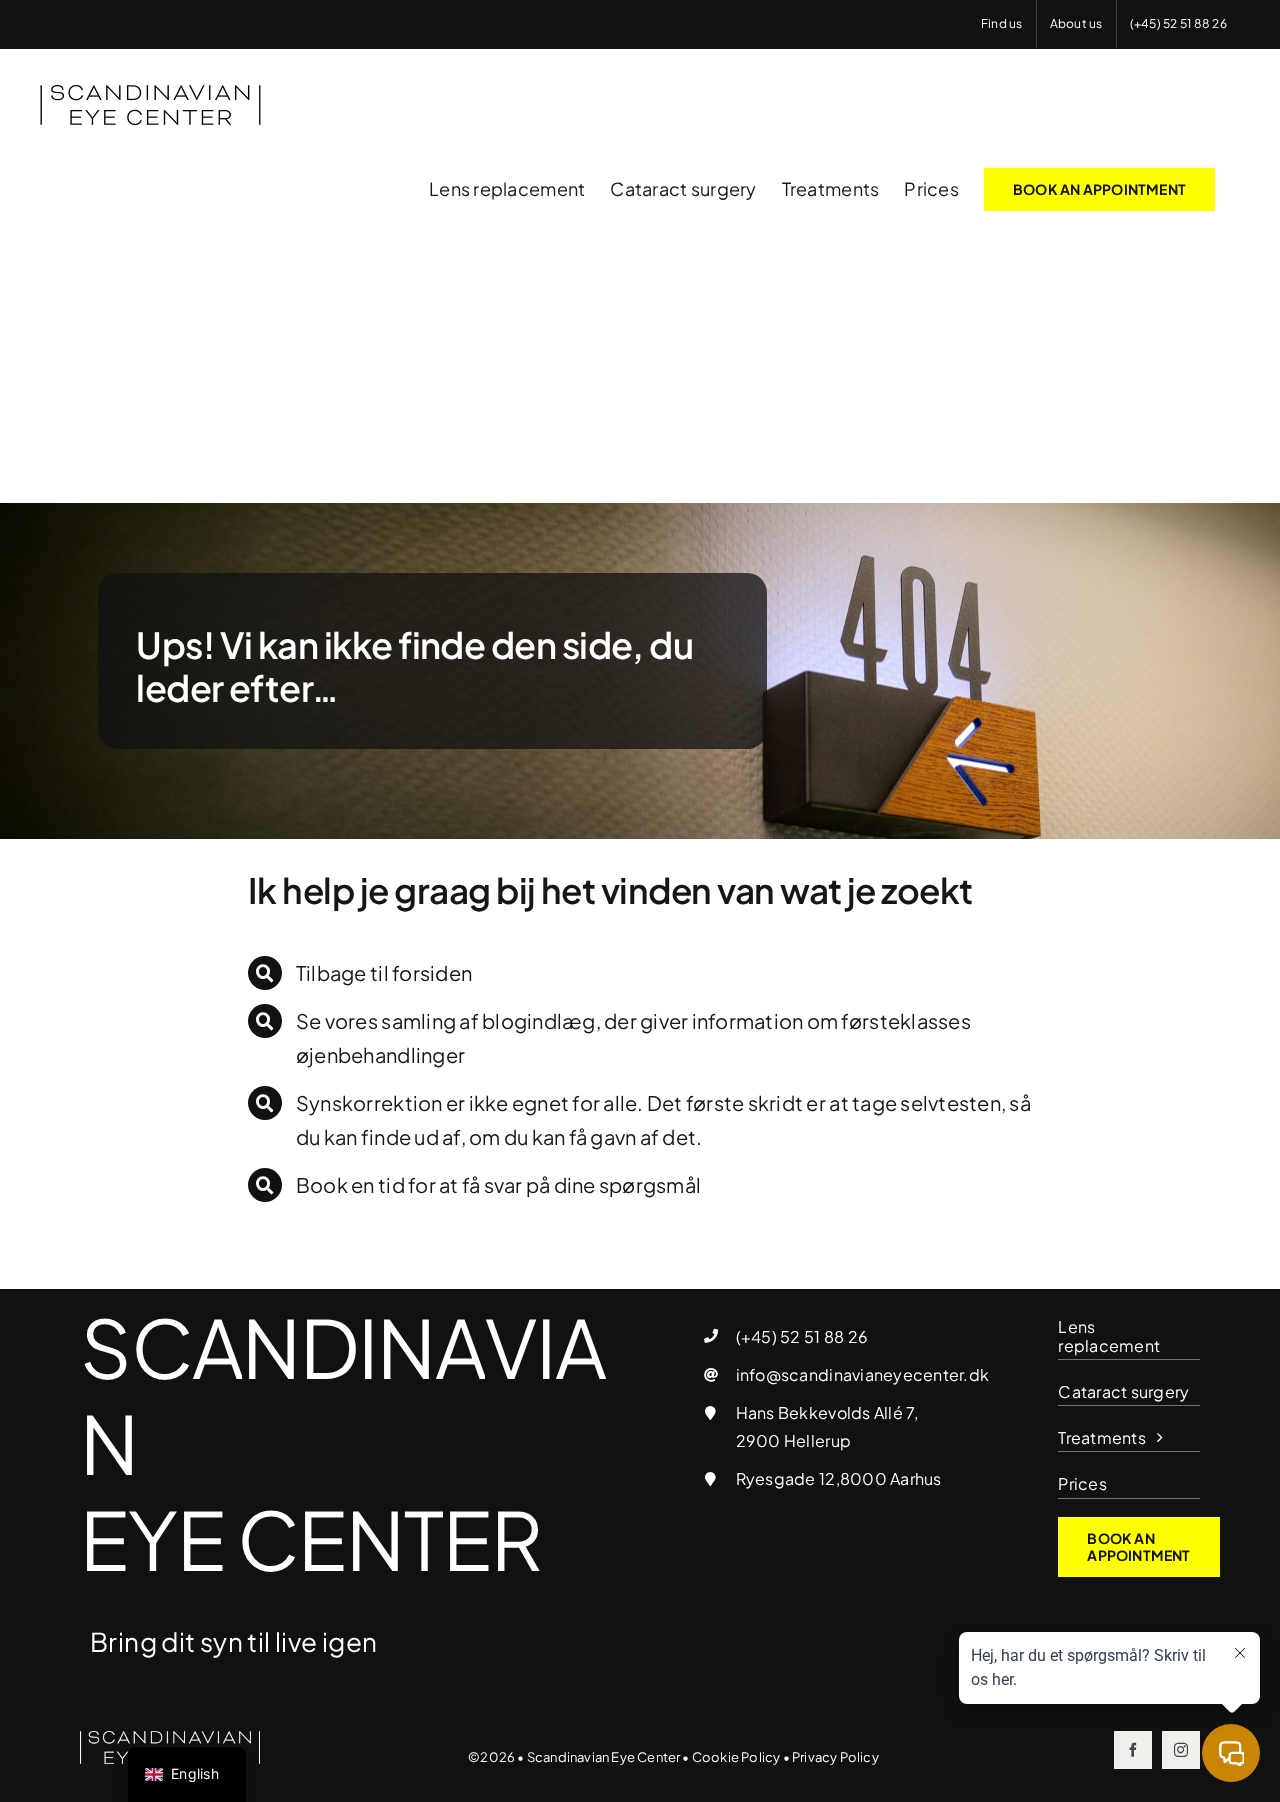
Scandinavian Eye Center (604, 1757)
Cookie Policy (736, 1757)
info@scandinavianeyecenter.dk (862, 1374)
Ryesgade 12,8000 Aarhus (839, 1478)
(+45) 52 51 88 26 (802, 1336)
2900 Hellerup (793, 1440)
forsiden (432, 972)
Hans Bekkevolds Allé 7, (827, 1412)
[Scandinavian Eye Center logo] (170, 1739)
